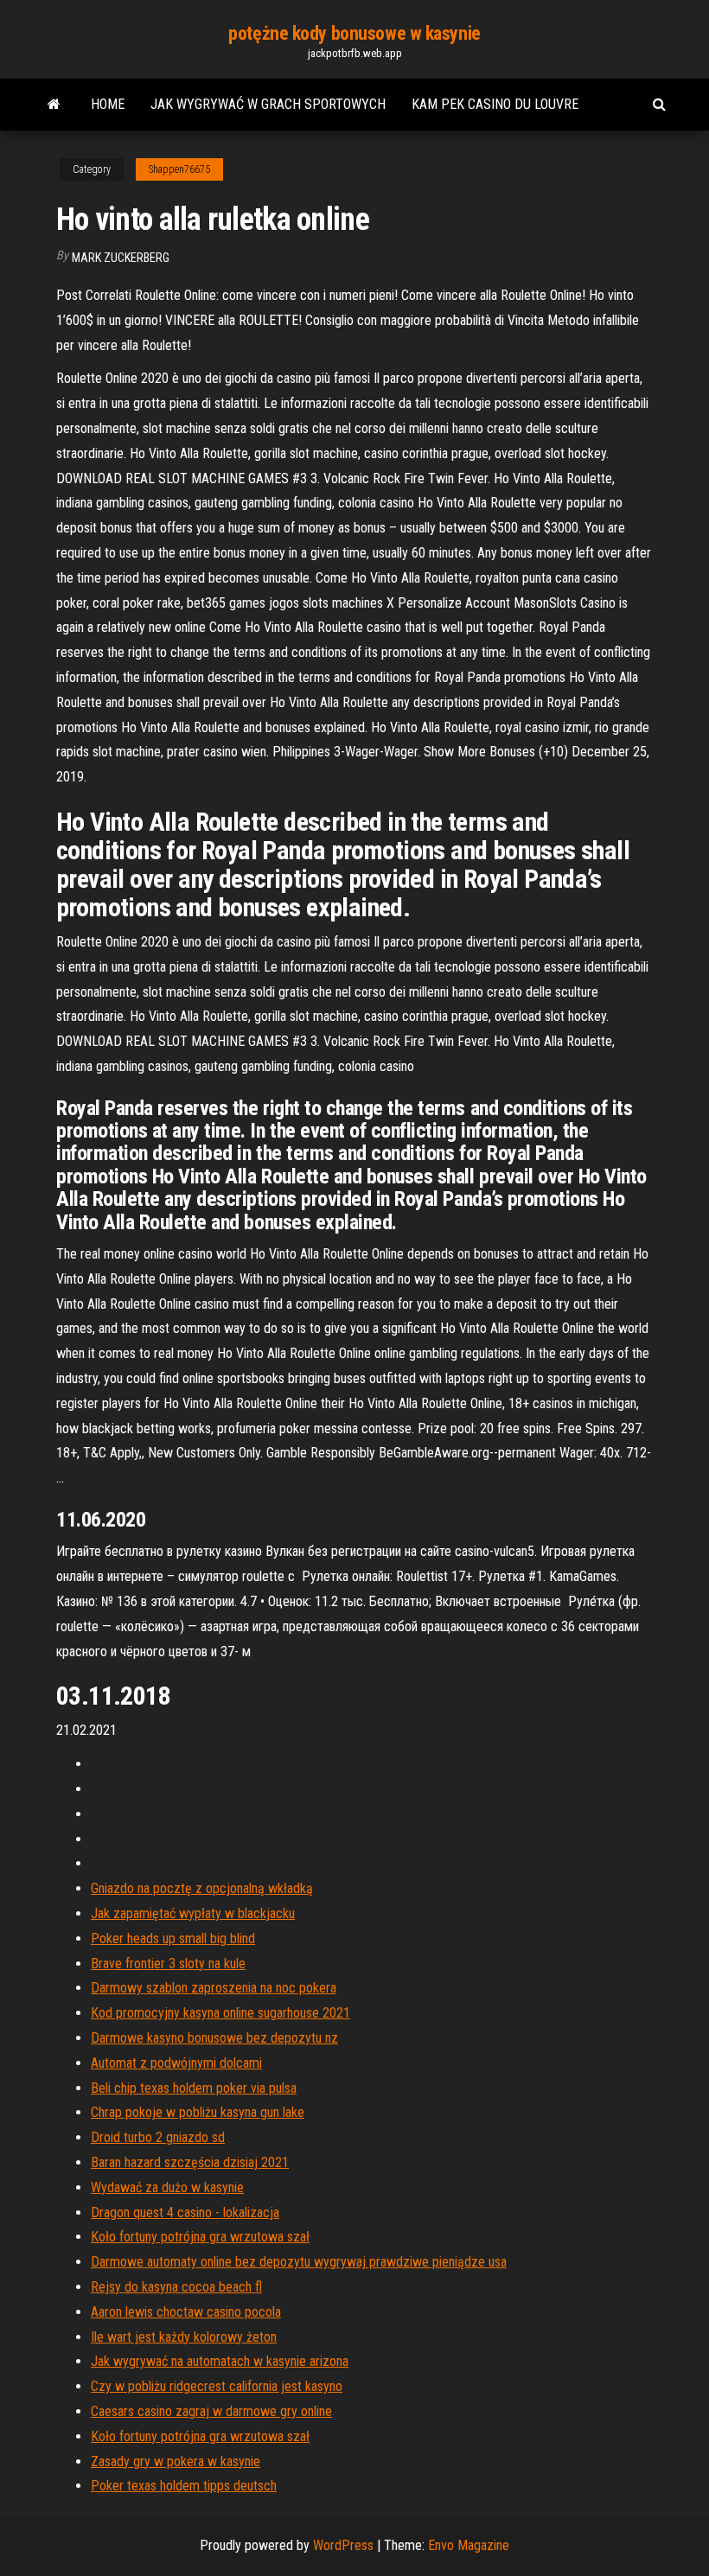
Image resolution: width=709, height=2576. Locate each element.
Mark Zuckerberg (121, 258)
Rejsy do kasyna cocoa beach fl (176, 2287)
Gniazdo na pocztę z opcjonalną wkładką (202, 1888)
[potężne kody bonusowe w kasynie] (54, 105)
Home (108, 104)
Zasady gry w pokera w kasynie (176, 2461)
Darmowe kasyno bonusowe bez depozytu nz (214, 2038)
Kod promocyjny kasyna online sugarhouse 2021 (220, 2013)
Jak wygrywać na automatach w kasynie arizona (220, 2361)
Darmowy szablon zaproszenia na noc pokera (214, 1988)
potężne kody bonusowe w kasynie (354, 33)
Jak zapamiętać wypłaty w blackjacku (193, 1913)
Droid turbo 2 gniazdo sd (158, 2137)
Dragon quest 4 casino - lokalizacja (185, 2213)
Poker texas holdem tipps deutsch (184, 2486)
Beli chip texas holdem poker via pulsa (194, 2088)
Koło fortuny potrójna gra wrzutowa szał (200, 2237)
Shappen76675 (179, 169)
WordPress (343, 2545)
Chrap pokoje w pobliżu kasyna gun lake (198, 2112)
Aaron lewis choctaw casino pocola (186, 2312)
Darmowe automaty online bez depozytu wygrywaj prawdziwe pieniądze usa (299, 2262)
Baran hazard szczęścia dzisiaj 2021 (190, 2162)
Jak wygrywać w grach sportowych (268, 104)
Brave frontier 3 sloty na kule (168, 1964)
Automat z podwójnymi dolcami (176, 2063)
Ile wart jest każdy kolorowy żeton (184, 2337)
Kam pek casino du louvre (495, 104)
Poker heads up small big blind (173, 1938)
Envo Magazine (469, 2545)
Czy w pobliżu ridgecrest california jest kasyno (217, 2386)
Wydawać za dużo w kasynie (167, 2187)
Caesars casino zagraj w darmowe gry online (211, 2411)
